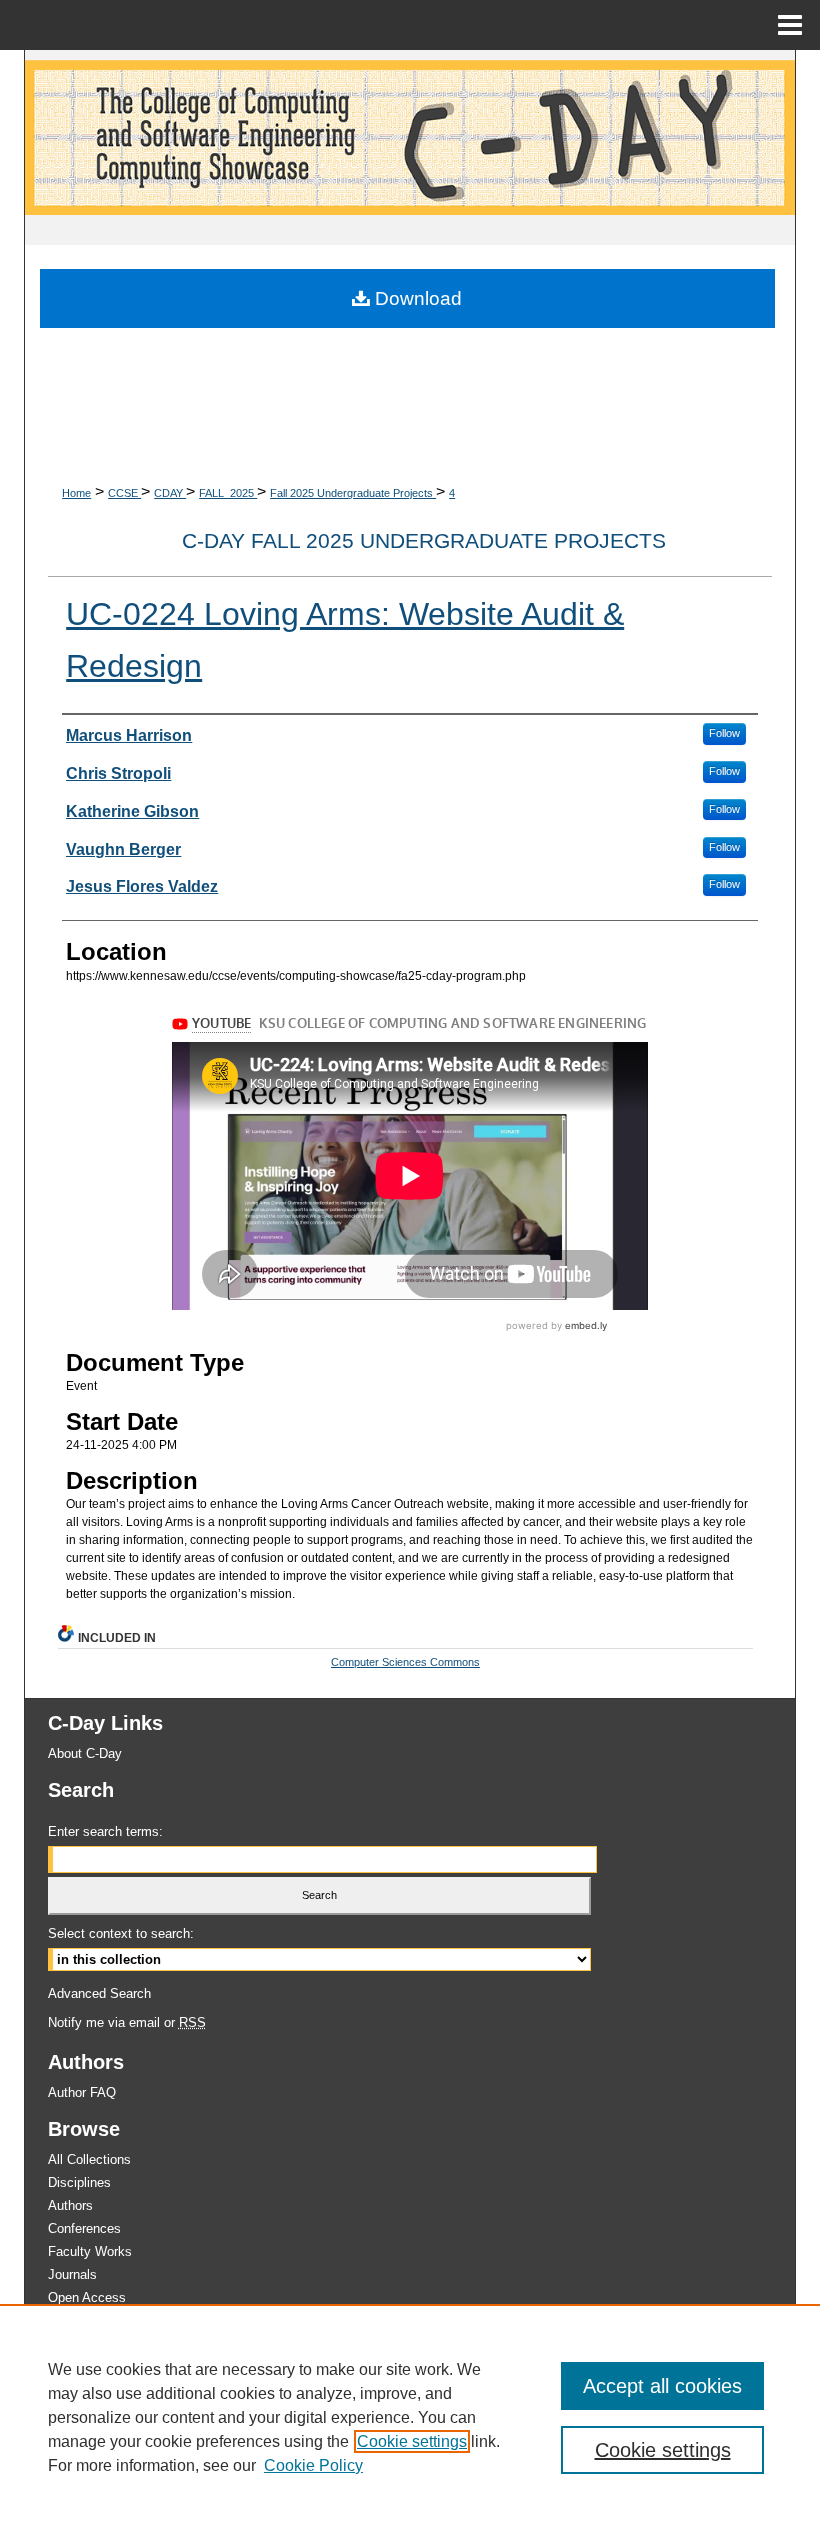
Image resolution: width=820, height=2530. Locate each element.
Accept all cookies (662, 2386)
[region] (410, 2417)
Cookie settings (412, 2441)
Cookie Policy (313, 2465)
